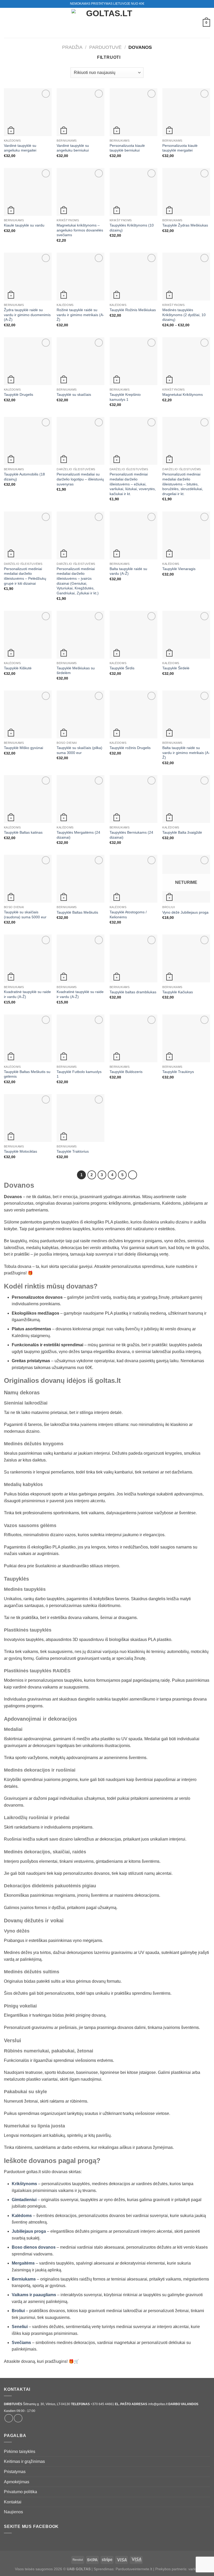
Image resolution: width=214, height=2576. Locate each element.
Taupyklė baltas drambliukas (133, 992)
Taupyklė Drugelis (19, 394)
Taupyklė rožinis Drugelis (130, 748)
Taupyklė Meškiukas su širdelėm (76, 671)
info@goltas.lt (158, 2404)
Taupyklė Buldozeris (126, 1072)
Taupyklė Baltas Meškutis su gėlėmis (27, 1074)
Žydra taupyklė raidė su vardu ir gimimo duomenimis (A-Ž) (27, 315)
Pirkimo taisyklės (20, 2452)
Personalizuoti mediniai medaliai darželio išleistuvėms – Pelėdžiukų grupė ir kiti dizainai (25, 576)
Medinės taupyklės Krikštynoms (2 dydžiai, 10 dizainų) (184, 315)
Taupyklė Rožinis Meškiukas (133, 310)
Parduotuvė (105, 47)
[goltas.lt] (107, 23)
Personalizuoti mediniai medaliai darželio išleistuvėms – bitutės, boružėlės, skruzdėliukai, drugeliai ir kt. (183, 484)
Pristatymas (15, 2472)
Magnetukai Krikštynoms (183, 394)
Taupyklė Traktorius (73, 1151)
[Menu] (7, 23)
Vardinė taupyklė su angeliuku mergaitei (20, 148)
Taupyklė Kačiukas (178, 992)
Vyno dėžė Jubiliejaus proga (185, 912)
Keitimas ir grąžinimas (24, 2461)
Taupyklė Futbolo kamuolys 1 (79, 1074)
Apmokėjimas (17, 2482)
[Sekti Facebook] (9, 2418)
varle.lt (194, 2569)
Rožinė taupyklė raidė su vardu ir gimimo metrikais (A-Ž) (80, 315)
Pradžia (72, 47)
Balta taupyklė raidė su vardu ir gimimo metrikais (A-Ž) (186, 753)
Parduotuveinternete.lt (134, 2569)
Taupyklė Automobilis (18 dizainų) (24, 477)
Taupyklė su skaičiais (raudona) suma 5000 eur (25, 915)
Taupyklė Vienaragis (179, 569)
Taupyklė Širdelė (176, 668)
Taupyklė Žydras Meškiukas (185, 225)
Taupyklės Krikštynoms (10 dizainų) (132, 228)
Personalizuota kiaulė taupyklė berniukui (127, 148)
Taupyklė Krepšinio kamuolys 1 (125, 397)
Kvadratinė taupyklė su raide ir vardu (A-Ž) (27, 994)
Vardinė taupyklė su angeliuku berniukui (73, 148)
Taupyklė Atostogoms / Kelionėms (128, 915)
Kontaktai (13, 2502)
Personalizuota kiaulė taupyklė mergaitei (180, 148)
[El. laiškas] (18, 2418)
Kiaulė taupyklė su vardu (24, 225)
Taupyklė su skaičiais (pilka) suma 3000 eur (79, 750)
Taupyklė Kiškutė (18, 668)
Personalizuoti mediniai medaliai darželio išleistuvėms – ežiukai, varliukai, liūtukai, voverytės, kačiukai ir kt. (133, 484)
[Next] (133, 1175)
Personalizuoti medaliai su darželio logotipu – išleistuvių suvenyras (80, 479)
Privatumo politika (20, 2492)
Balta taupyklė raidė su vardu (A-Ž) (128, 571)
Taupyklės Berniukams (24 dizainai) (131, 835)
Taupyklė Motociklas (20, 1151)
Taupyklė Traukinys (178, 1072)
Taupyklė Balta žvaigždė (182, 832)
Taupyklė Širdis (122, 668)
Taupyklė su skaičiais (74, 394)
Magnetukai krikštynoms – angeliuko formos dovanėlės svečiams (80, 230)
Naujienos (13, 2512)
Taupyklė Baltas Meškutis (77, 912)
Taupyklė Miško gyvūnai (23, 748)
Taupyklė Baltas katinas (23, 832)
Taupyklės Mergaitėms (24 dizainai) (78, 835)
